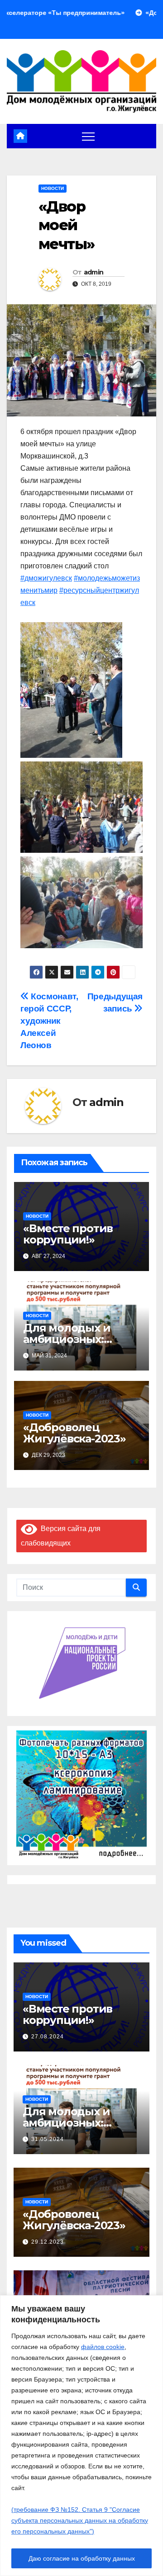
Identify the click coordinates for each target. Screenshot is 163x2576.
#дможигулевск (46, 578)
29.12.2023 (48, 2242)
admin (94, 272)
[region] (81, 2436)
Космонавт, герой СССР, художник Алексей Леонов (49, 1021)
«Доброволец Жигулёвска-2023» (74, 1433)
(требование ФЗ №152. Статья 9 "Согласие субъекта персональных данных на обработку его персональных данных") (80, 2520)
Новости (53, 188)
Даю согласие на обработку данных (82, 2558)
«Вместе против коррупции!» (68, 1234)
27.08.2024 (48, 2037)
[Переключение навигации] (88, 136)
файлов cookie (103, 2347)
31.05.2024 (48, 2139)
